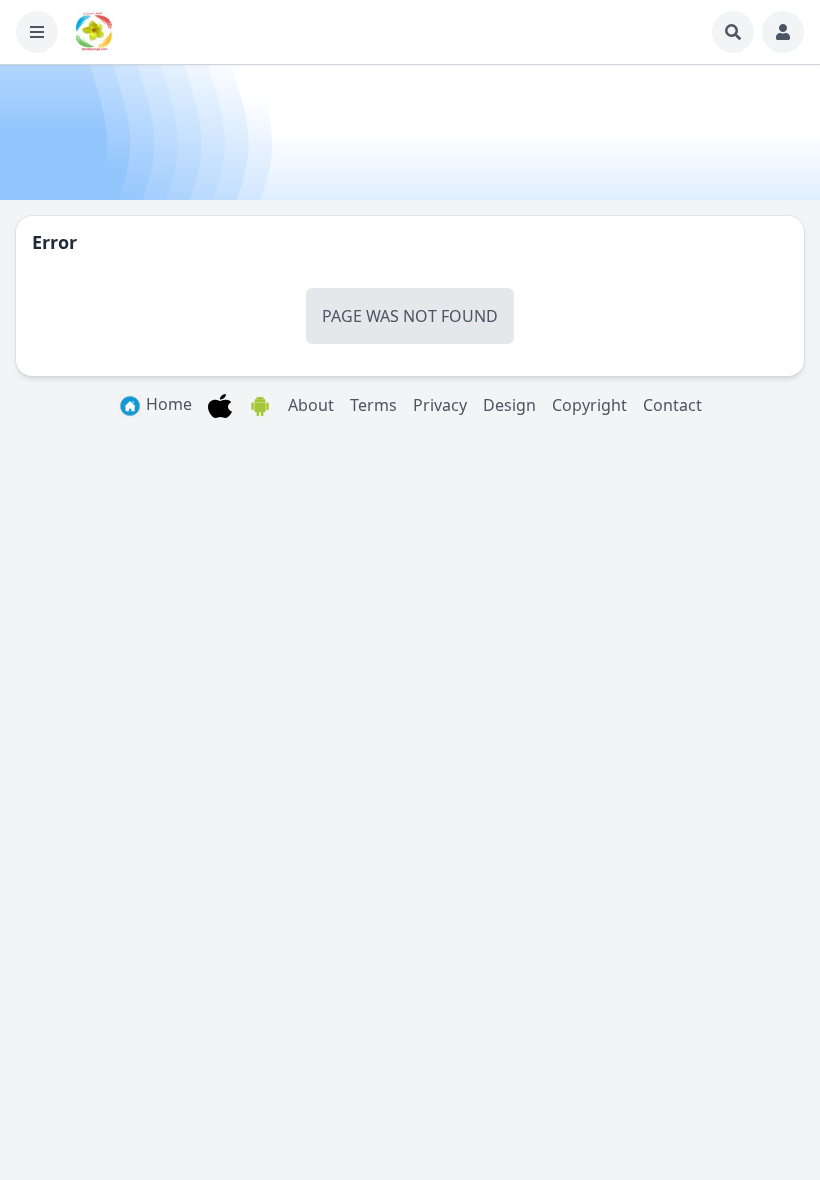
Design (509, 405)
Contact (672, 405)
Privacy (440, 405)
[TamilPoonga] (94, 32)
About (311, 405)
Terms (373, 405)
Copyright (589, 405)
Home (167, 404)
